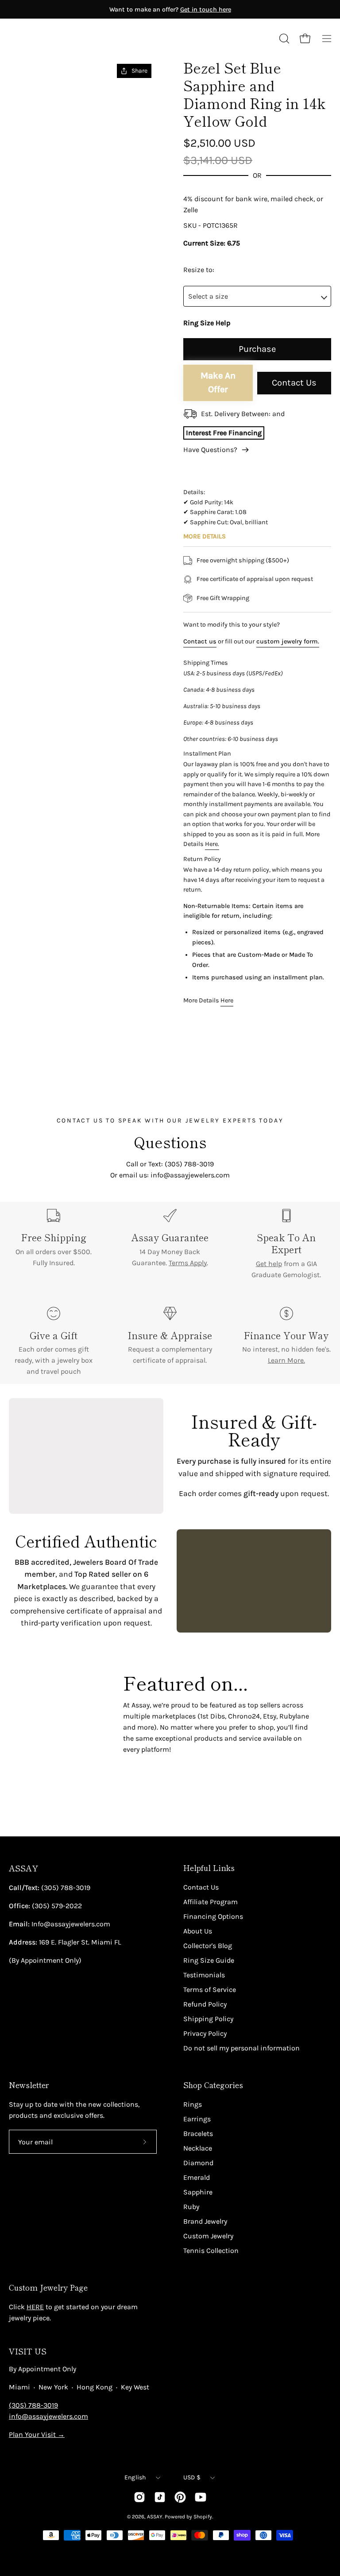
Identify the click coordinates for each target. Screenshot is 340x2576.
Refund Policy (205, 2004)
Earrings (197, 2119)
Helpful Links (209, 1868)
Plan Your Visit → (37, 2434)
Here (227, 1000)
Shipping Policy (208, 2019)
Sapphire (198, 2192)
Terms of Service (210, 1989)
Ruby (191, 2207)
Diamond (198, 2163)
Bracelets (198, 2134)
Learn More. (286, 1360)
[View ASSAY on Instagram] (139, 2497)
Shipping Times (206, 663)
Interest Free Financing (224, 433)
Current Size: (204, 243)
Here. (212, 844)
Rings (193, 2104)
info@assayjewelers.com (48, 2416)
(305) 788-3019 (33, 2405)
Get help (269, 1264)
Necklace (198, 2148)
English (135, 2477)
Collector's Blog (208, 1946)
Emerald (197, 2177)
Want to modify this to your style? (232, 625)
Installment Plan (207, 754)
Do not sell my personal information (241, 2048)
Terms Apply (188, 1263)
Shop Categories (213, 2085)
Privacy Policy (205, 2033)
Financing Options (213, 1916)
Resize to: (199, 270)
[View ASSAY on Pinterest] (180, 2497)
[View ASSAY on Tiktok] (160, 2497)
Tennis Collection (211, 2251)
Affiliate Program (211, 1902)
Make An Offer (218, 382)
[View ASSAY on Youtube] (201, 2497)
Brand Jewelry (205, 2221)
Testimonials (204, 1975)
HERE (35, 2307)
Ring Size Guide (209, 1960)
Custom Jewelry (208, 2236)
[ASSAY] (49, 39)
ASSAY (23, 1868)
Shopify (203, 2517)
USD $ (192, 2477)
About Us (198, 1931)
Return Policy (202, 859)
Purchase (257, 349)
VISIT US (28, 2351)
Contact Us (294, 383)
